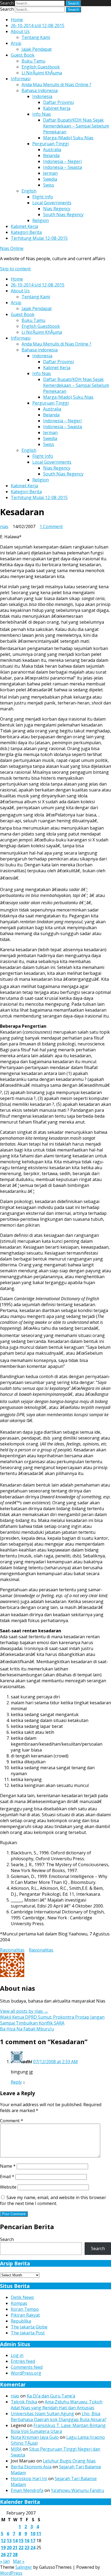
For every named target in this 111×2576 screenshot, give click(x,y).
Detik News (22, 2297)
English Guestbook (41, 67)
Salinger (24, 2567)
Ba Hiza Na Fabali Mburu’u (27, 2029)
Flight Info (43, 197)
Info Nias (42, 114)
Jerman (50, 173)
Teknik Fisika (24, 2402)
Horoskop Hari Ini (29, 2479)
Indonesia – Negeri (62, 161)
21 (15, 2548)
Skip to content (15, 269)
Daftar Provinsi (58, 102)
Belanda (51, 155)
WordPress (11, 2573)
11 (39, 2534)
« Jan (5, 2561)
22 (21, 2548)
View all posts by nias (24, 2011)
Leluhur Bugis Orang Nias (69, 2461)
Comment (12, 2121)
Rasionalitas (12, 1950)
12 (3, 2541)
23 (27, 2548)
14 (15, 2541)
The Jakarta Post (28, 2333)
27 (9, 2555)
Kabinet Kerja (57, 108)
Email (7, 2177)
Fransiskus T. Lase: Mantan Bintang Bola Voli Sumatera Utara (58, 2428)
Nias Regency (57, 209)
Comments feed (27, 2367)
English (29, 191)
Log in (17, 2355)
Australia (52, 150)
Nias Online (12, 248)
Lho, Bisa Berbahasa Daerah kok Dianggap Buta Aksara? (59, 2417)
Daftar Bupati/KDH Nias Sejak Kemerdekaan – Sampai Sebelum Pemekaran (76, 126)
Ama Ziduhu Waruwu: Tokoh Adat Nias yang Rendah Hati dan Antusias (57, 2405)
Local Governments (52, 203)
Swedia (50, 179)
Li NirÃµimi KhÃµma (42, 73)
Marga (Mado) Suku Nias (68, 138)
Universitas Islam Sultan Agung (42, 2414)
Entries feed (23, 2361)
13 (9, 2541)
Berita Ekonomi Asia (31, 2467)
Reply (16, 2082)
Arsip (16, 43)
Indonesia (42, 96)
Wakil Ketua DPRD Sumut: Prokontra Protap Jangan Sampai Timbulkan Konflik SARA (52, 2020)
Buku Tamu (33, 61)
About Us (20, 31)
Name (8, 2166)
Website (8, 2187)
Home (17, 20)
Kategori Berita (26, 232)
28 (15, 2555)
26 (3, 2555)
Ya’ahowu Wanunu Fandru (77, 2490)
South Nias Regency (63, 215)
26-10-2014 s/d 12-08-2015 (38, 26)
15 (21, 2541)
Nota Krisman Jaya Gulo (35, 2437)
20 (9, 2548)
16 (27, 2541)
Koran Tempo (25, 2309)
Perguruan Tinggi (51, 144)
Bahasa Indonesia (40, 90)
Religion (41, 220)
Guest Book (23, 55)
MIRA (16, 2449)
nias (4, 526)
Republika (21, 2321)
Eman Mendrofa (27, 2490)
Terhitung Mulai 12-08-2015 (39, 238)
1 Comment (51, 526)
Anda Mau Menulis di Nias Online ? (56, 85)
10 (33, 2534)
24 (33, 2548)
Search (7, 3)
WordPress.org (26, 2373)
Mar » (19, 2561)
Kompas (19, 2303)
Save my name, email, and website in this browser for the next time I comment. (53, 2200)
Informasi (21, 79)
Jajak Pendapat (37, 49)
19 (3, 2548)
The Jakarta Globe (29, 2327)
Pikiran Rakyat (25, 2315)
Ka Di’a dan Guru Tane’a (51, 2396)
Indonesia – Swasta (63, 167)
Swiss (49, 185)
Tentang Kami (36, 37)
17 (33, 2541)
